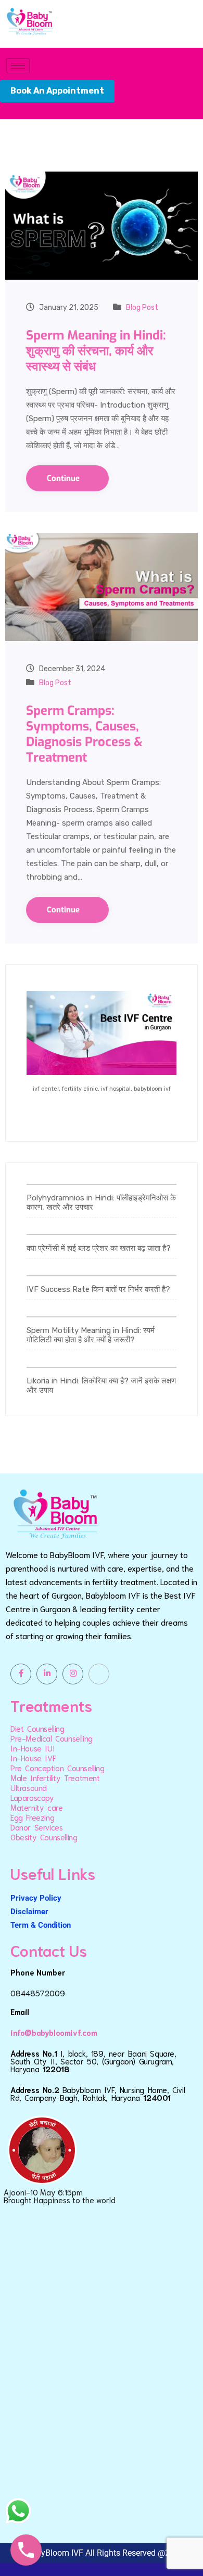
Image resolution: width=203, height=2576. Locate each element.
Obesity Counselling (44, 1837)
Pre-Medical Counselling (52, 1738)
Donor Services (36, 1827)
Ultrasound (29, 1787)
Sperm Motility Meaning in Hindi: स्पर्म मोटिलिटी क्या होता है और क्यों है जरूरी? (91, 1335)
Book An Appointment (57, 91)
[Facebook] (21, 1674)
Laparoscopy (32, 1797)
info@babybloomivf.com (54, 2032)
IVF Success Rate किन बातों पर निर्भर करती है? (98, 1289)
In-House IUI (33, 1748)
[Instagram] (73, 1674)
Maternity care (36, 1807)
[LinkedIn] (47, 1674)
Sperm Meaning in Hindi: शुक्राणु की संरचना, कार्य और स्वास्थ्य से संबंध (96, 351)
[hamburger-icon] (18, 66)
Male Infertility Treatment (55, 1777)
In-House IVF (33, 1758)
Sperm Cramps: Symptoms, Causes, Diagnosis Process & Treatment (84, 734)
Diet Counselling (37, 1728)
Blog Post (142, 308)
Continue (64, 478)
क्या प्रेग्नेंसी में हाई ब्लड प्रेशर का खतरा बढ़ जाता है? (99, 1248)
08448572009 (38, 1993)
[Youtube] (99, 1674)
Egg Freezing (32, 1817)
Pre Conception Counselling (58, 1768)
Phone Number (38, 1972)
